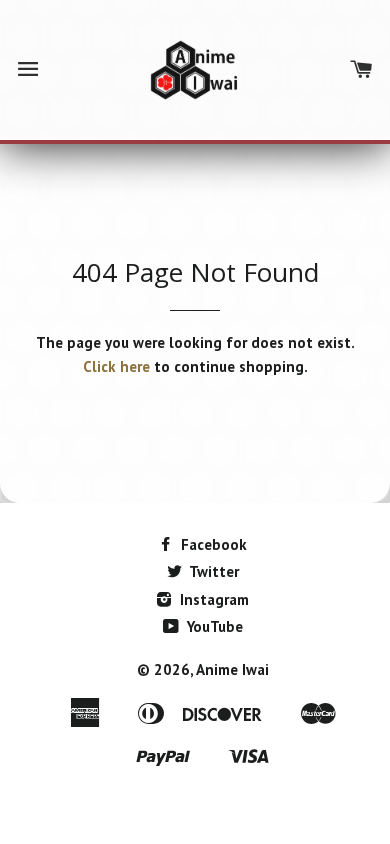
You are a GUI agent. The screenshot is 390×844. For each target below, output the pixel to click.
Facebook (212, 544)
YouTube (213, 626)
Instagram (212, 599)
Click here (116, 366)
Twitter (212, 571)
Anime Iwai (232, 669)
